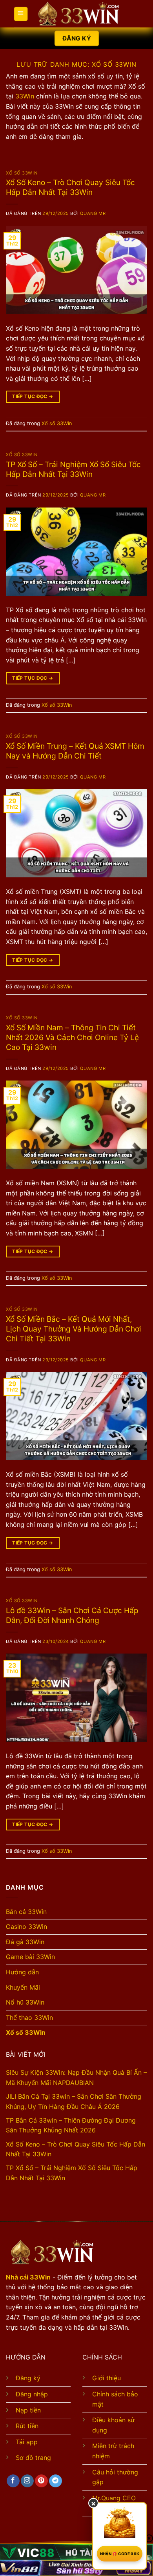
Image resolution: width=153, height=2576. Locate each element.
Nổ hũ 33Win (25, 2002)
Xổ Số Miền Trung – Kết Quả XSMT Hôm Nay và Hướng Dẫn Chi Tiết (75, 751)
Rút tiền (27, 2426)
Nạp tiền (28, 2410)
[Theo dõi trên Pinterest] (41, 2481)
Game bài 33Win (30, 1957)
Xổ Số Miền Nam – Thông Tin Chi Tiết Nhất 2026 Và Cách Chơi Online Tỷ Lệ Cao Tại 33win (72, 1037)
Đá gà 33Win (25, 1942)
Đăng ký (28, 2378)
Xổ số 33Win (22, 173)
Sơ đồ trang (33, 2458)
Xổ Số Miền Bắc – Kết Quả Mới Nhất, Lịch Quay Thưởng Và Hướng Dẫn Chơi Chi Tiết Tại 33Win (74, 1329)
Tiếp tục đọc (33, 396)
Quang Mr (93, 213)
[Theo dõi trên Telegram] (56, 2481)
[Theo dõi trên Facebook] (13, 2481)
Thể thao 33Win (29, 2018)
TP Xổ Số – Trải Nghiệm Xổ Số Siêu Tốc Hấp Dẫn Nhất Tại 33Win (73, 469)
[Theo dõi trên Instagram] (27, 2481)
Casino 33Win (26, 1927)
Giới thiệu (107, 2378)
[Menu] (20, 14)
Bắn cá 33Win (26, 1912)
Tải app (27, 2442)
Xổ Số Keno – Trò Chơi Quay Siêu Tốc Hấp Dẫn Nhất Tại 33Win (70, 187)
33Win (25, 96)
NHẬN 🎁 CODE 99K (120, 2554)
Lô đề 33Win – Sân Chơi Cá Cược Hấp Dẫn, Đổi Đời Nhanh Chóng (72, 1615)
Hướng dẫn (22, 1972)
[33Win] (78, 14)
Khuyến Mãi (23, 1987)
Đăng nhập (32, 2394)
